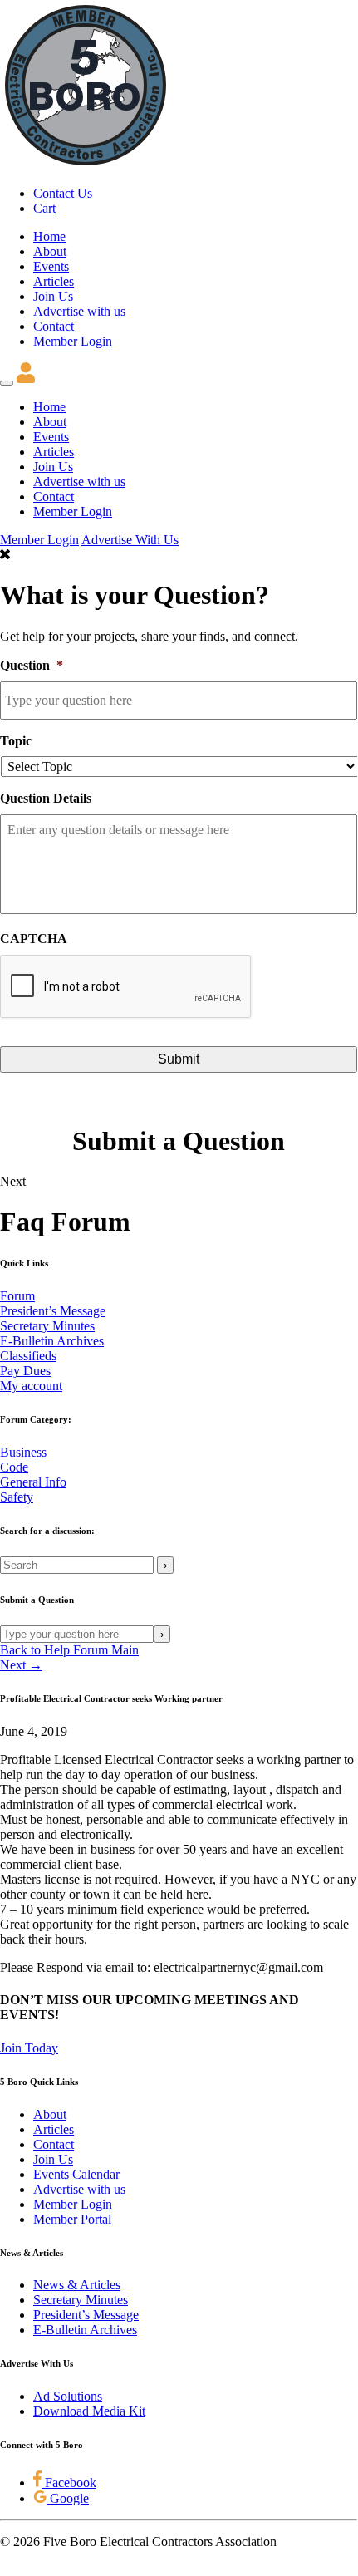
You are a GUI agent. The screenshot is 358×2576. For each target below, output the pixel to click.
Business (23, 1452)
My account (31, 1386)
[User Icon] (26, 379)
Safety (17, 1497)
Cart (44, 208)
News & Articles (77, 2285)
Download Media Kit (89, 2411)
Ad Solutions (68, 2396)
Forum (17, 1296)
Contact (54, 326)
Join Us (53, 296)
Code (14, 1467)
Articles (54, 281)
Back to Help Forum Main (69, 1650)
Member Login (73, 341)
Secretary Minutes (47, 1326)
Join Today (29, 2048)
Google (68, 2498)
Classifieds (28, 1356)
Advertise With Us (130, 540)
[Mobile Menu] (7, 383)
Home (49, 236)
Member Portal (72, 2219)
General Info (33, 1482)
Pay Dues (25, 1371)
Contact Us (63, 193)
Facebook (69, 2483)
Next (13, 1181)
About (50, 251)
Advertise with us (79, 311)
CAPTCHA (34, 939)
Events (51, 266)
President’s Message (53, 1311)
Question (32, 665)
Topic (16, 741)
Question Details (46, 798)
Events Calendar (76, 2174)
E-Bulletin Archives (52, 1341)
